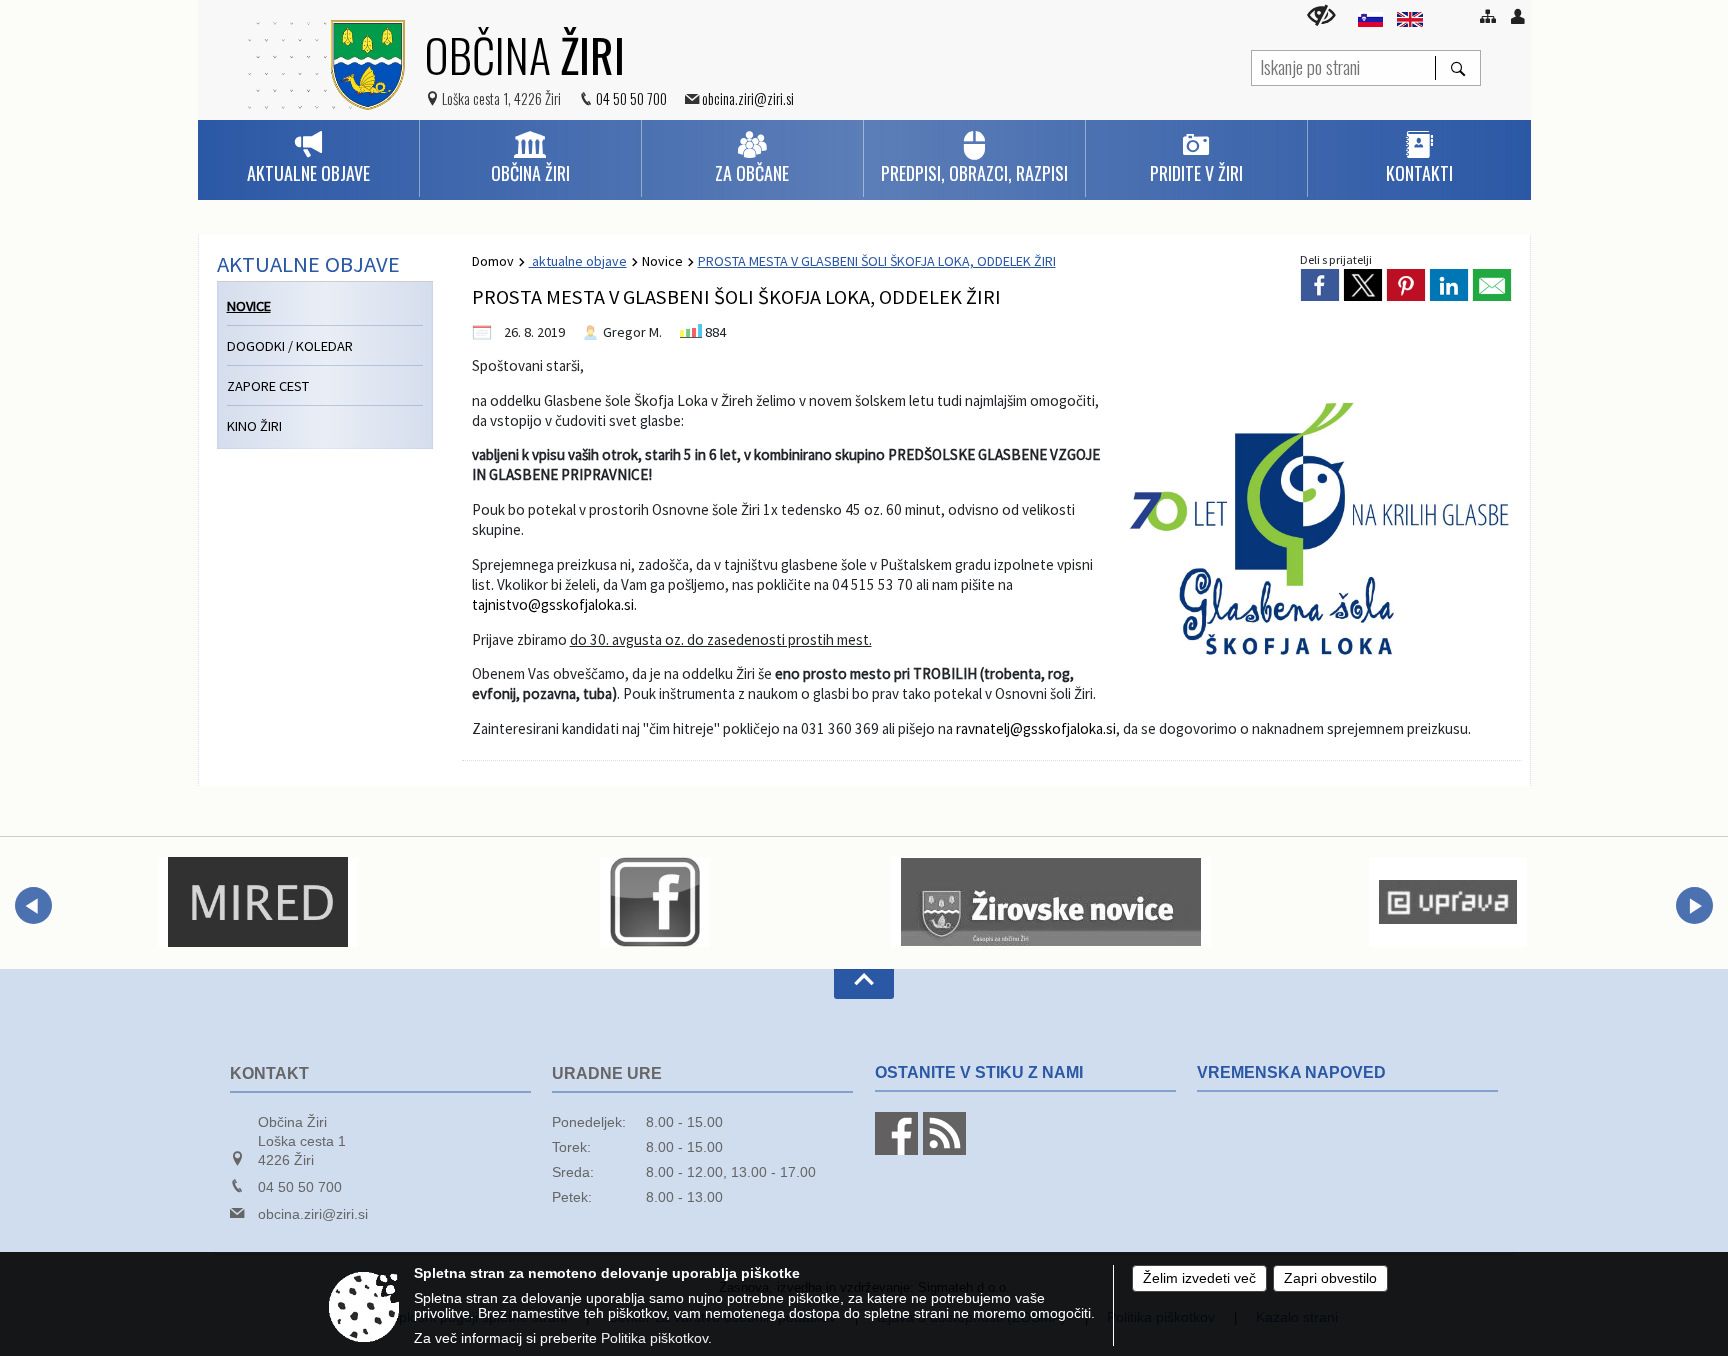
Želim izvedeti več (1199, 1278)
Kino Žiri (254, 426)
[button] (33, 905)
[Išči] (1457, 68)
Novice (662, 261)
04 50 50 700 (631, 98)
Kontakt (269, 1073)
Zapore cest (268, 386)
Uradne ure (607, 1073)
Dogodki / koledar (290, 346)
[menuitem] (308, 158)
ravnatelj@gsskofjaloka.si (1036, 728)
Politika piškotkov (654, 1338)
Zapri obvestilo (1330, 1278)
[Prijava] (1518, 16)
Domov (493, 261)
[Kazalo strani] (1488, 16)
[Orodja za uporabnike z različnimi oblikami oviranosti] (1321, 15)
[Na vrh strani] (864, 984)
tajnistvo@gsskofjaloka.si (553, 604)
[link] (1320, 285)
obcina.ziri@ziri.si (748, 98)
